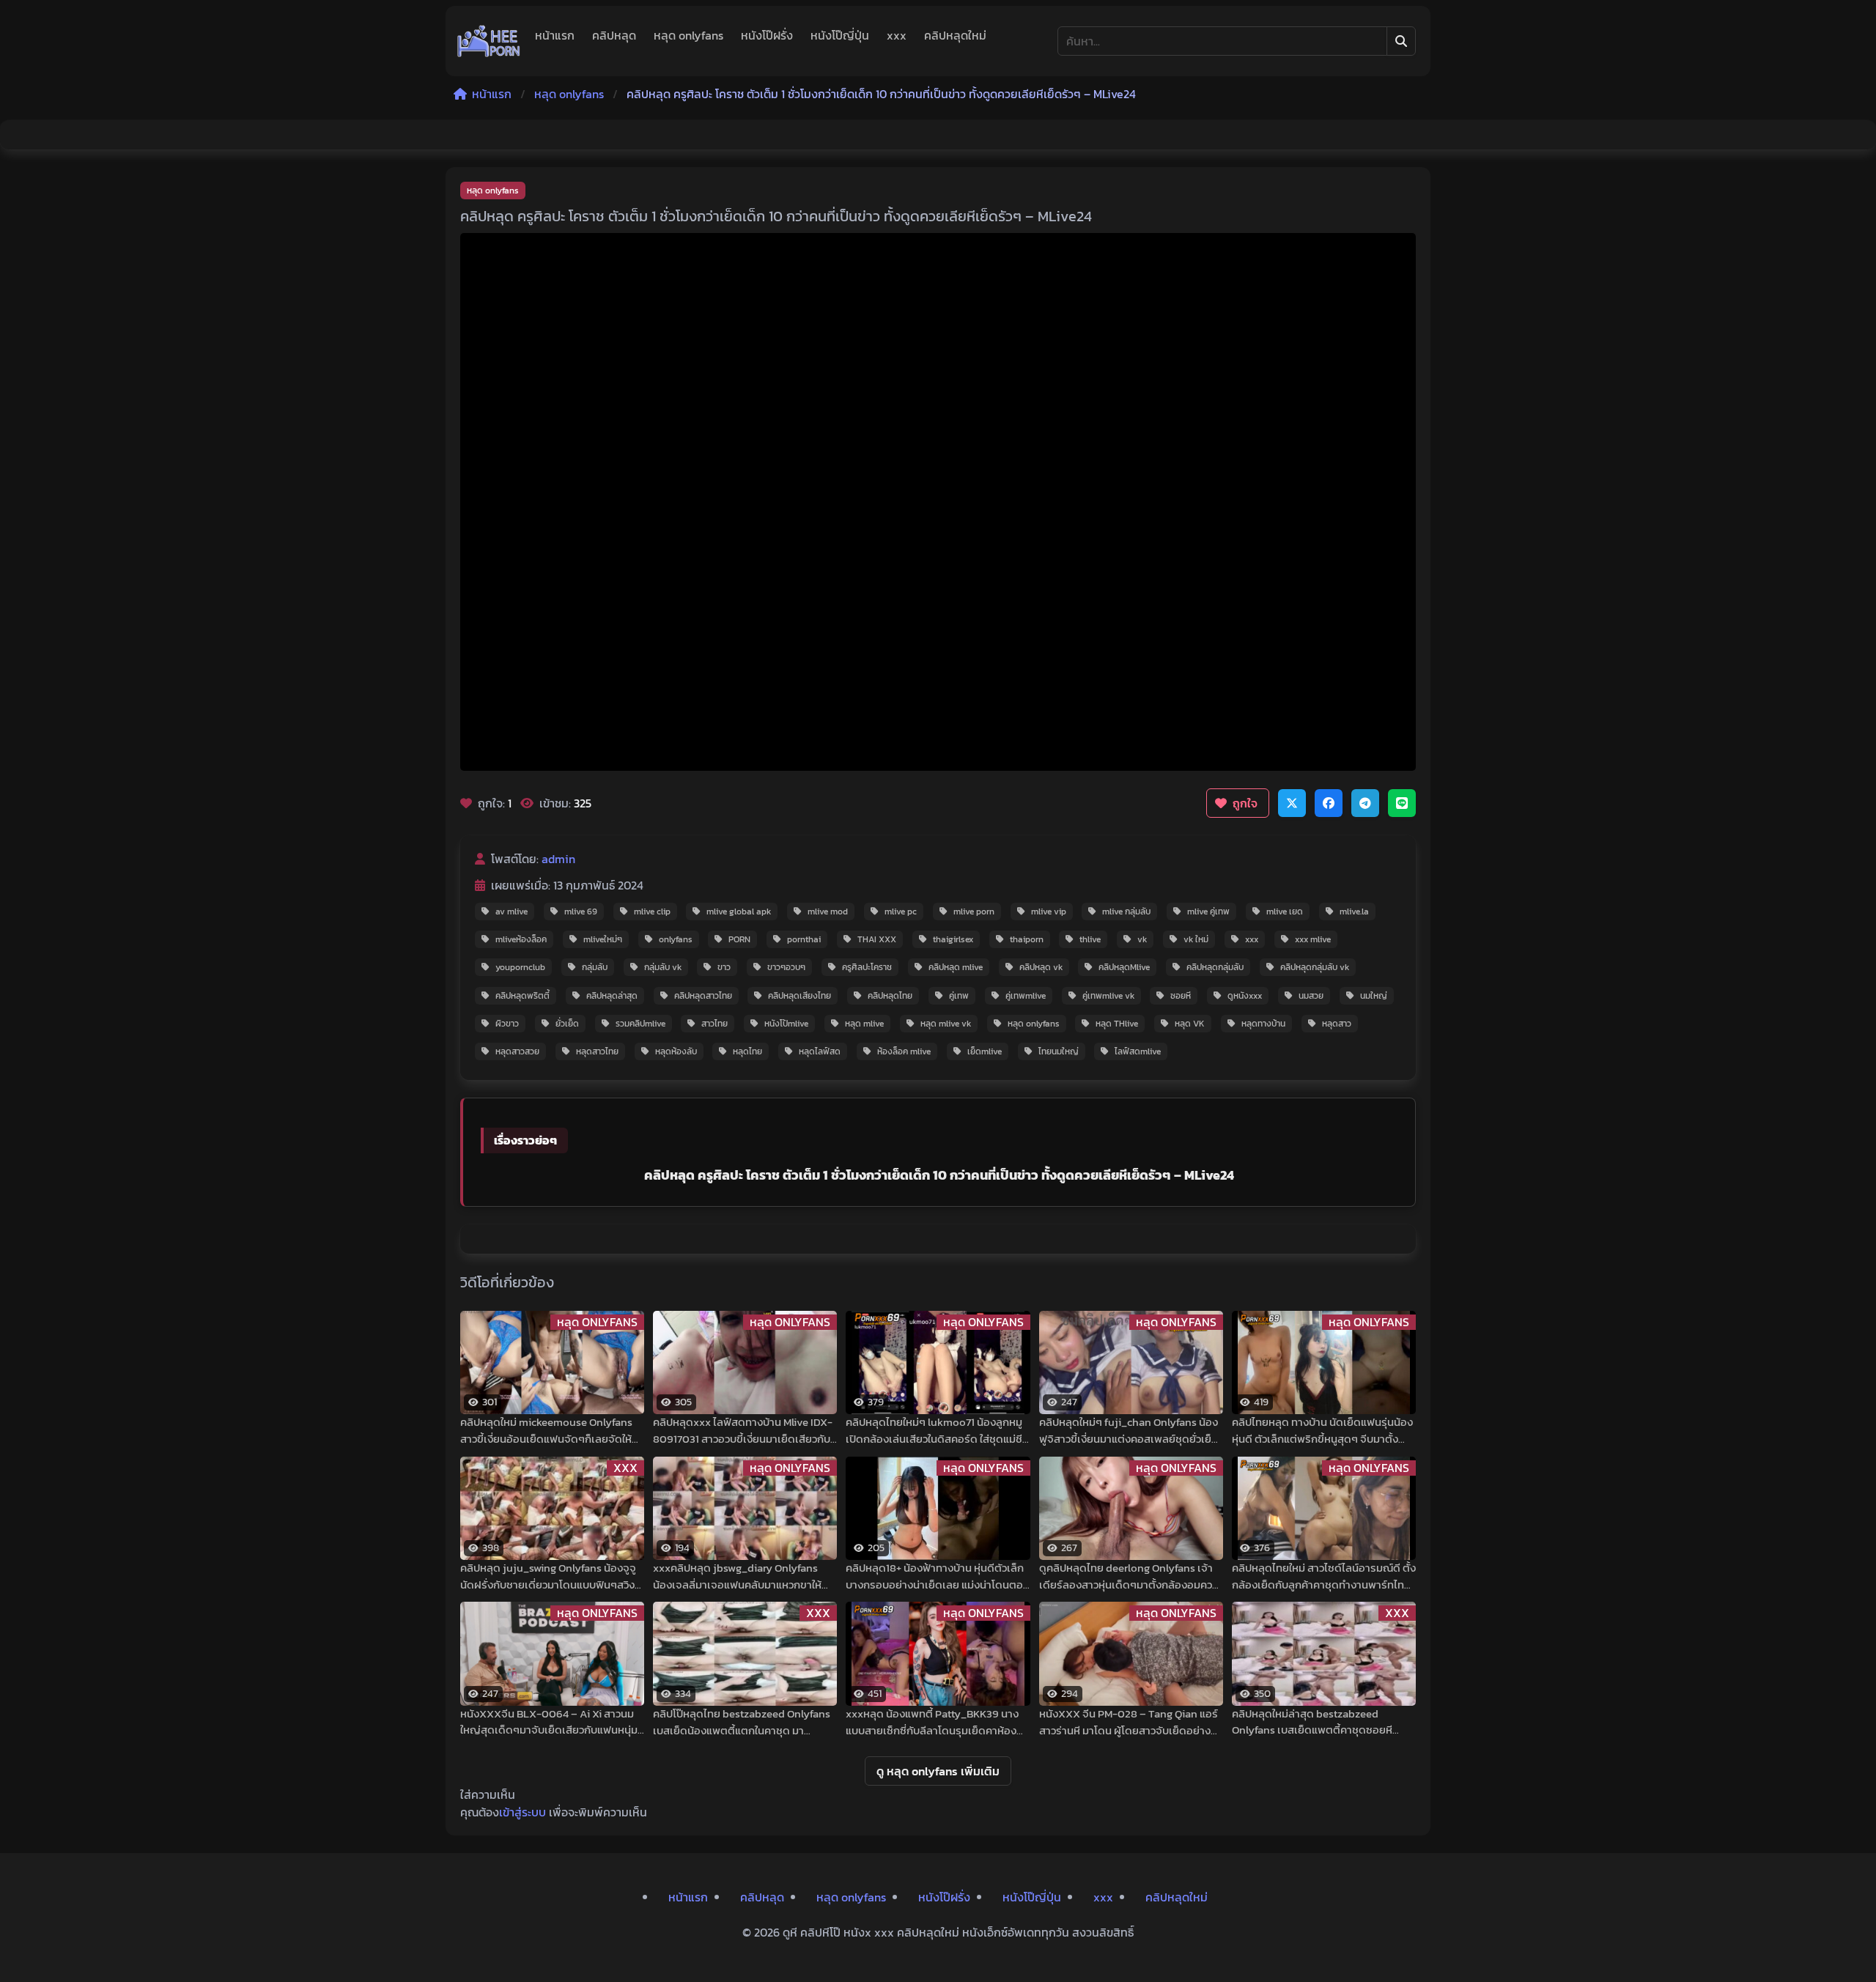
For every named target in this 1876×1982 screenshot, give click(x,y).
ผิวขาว (507, 1024)
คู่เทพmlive (1026, 996)
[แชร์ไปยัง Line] (1402, 803)
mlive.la (1354, 912)
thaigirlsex (953, 939)
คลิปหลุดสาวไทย (703, 996)
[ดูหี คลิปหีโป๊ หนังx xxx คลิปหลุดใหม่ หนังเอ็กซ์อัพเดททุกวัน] (489, 41)
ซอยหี (1181, 996)
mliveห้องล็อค (521, 939)
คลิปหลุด (614, 35)
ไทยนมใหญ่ (1059, 1051)
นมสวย (1311, 996)
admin (558, 859)
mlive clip (652, 912)
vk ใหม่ (1196, 939)
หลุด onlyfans (688, 35)
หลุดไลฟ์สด (820, 1051)
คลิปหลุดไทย (890, 996)
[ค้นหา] (1401, 41)
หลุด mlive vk (946, 1024)
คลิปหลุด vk (1041, 967)
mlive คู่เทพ (1208, 912)
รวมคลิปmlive (640, 1024)
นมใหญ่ (1374, 996)
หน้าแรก (555, 35)
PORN (739, 939)
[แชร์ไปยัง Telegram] (1365, 803)
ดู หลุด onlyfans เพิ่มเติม (938, 1771)
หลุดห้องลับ (676, 1051)
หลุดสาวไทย (597, 1051)
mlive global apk (739, 912)
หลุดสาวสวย (517, 1051)
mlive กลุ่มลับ (1126, 912)
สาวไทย (714, 1024)
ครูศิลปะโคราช (867, 967)
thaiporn (1027, 939)
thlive (1090, 939)
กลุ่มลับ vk (663, 967)
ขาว (724, 967)
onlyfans (676, 939)
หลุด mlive (864, 1024)
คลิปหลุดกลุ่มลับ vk (1315, 967)
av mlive (512, 912)
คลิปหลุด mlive (956, 967)
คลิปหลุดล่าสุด (612, 996)
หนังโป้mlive (786, 1024)
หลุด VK (1190, 1024)
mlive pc (901, 912)
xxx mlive (1313, 939)
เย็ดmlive (985, 1051)
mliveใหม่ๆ (603, 939)
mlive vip (1049, 912)
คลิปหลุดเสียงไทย (799, 996)
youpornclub (520, 967)
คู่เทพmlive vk (1108, 996)
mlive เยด (1285, 912)
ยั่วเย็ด (567, 1024)
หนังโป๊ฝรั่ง (767, 35)
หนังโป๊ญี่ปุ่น (840, 35)
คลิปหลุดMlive (1124, 967)
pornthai (804, 939)
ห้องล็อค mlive (904, 1051)
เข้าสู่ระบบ (522, 1812)
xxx (897, 35)
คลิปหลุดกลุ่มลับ (1215, 967)
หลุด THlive (1117, 1024)
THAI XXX (877, 939)
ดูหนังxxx (1245, 996)
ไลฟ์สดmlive (1138, 1051)
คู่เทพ (959, 996)
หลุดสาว (1337, 1024)
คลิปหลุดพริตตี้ (522, 996)
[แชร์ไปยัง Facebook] (1329, 803)
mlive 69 (581, 912)
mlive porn (974, 912)
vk (1142, 939)
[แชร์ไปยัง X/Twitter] (1292, 803)
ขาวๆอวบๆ (786, 967)
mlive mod (828, 912)
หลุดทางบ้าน (1263, 1024)
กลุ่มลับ (595, 967)
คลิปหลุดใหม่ (955, 35)
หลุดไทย (747, 1051)
